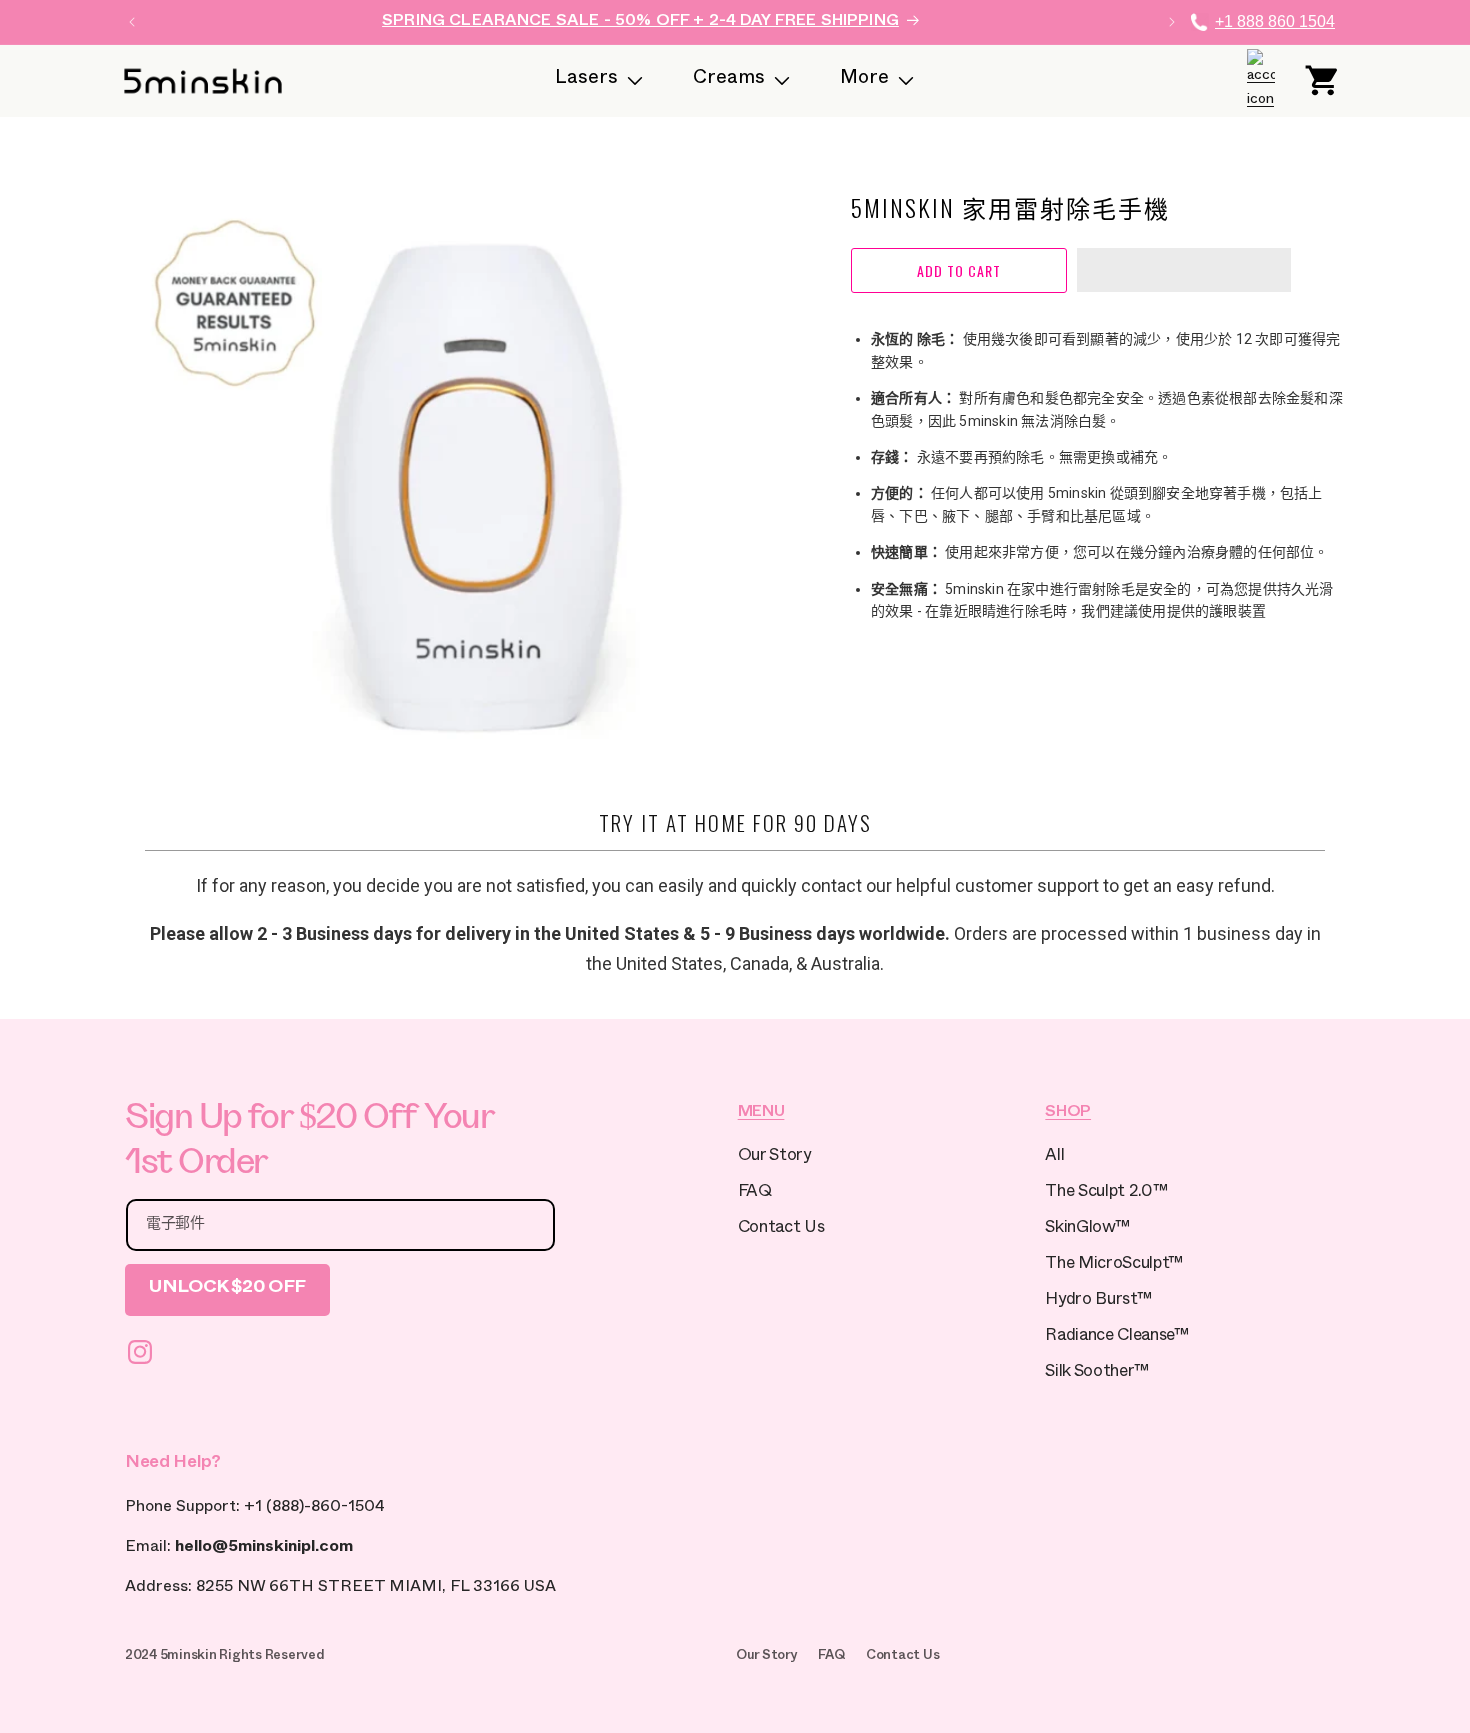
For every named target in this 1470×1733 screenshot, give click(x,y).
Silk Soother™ (1097, 1373)
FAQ (755, 1193)
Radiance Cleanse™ (1116, 1337)
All (1054, 1157)
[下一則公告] (1172, 22)
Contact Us (781, 1229)
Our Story (774, 1157)
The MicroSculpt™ (1114, 1265)
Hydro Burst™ (1098, 1301)
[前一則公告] (132, 22)
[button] (1184, 271)
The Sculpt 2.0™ (1106, 1193)
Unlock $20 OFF (227, 1289)
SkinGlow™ (1087, 1229)
